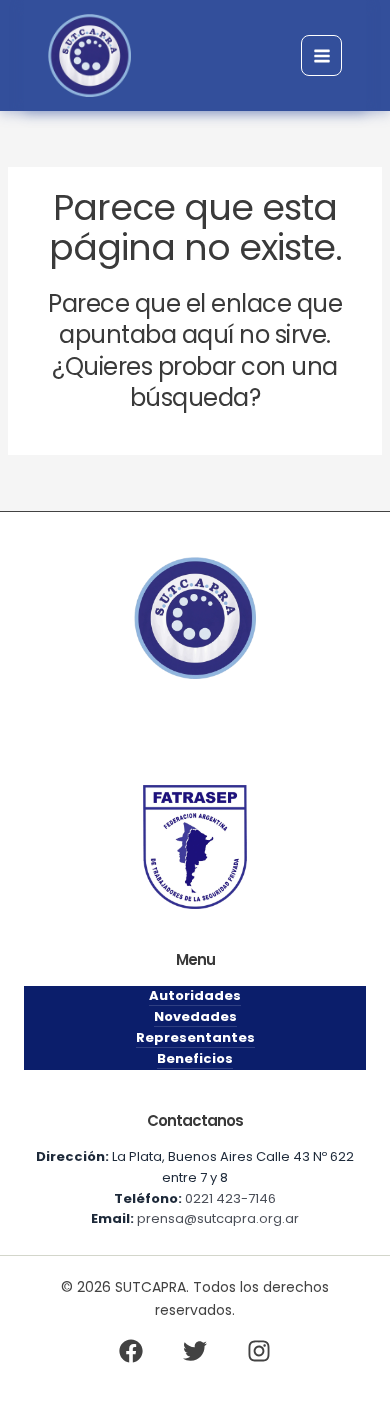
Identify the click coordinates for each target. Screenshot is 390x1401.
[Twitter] (195, 1351)
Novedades (195, 1016)
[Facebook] (131, 1351)
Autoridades (195, 995)
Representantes (195, 1037)
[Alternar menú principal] (321, 55)
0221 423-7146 (230, 1198)
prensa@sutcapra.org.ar (218, 1218)
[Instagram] (259, 1351)
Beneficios (195, 1058)
